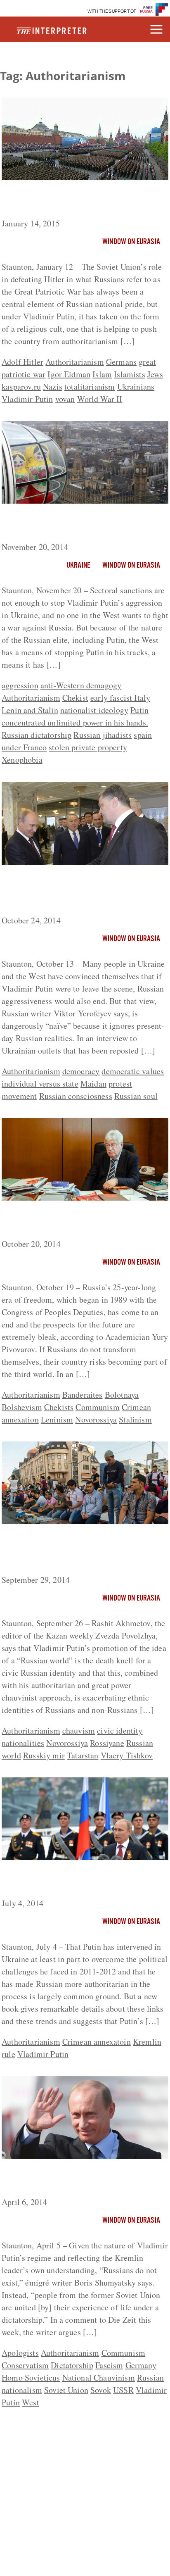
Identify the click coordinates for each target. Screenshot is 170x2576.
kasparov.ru (21, 387)
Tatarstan (83, 1755)
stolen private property (88, 747)
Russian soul (136, 1096)
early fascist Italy (120, 698)
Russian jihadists (103, 735)
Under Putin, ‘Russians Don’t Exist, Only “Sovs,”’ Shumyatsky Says (84, 2179)
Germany (141, 2365)
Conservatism (25, 2365)
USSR (123, 2390)
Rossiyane (107, 1743)
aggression (20, 685)
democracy (81, 1071)
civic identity (120, 1730)
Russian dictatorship (37, 735)
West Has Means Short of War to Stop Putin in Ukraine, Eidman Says (79, 524)
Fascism (109, 2365)
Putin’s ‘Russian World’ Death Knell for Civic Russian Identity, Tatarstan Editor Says (82, 1551)
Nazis (53, 387)
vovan (65, 399)
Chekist (75, 698)
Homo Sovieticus (31, 2377)
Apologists (20, 2353)
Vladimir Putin (27, 399)
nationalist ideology (94, 710)
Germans (121, 362)
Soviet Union (66, 2390)
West (31, 2402)
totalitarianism (90, 387)
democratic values (133, 1071)
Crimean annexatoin (97, 2042)
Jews (155, 374)
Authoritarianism (75, 362)
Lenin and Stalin (30, 710)
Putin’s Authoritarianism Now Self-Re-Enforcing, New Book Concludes (80, 1881)
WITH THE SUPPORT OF (112, 11)
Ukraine (78, 566)
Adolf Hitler (22, 362)
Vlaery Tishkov (127, 1755)
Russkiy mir (44, 1755)
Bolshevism (22, 1407)
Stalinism (135, 1419)
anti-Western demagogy (81, 685)
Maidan (93, 1083)
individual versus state (40, 1083)
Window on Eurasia (131, 242)
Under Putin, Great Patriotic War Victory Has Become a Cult (84, 201)
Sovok (101, 2390)
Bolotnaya (122, 1395)
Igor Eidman (69, 374)
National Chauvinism (99, 2377)
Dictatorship (72, 2365)
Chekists (59, 1407)
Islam (102, 374)
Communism (97, 1407)
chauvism (79, 1730)
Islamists (129, 374)
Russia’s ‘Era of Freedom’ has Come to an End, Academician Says (80, 1221)
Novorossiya (96, 1419)
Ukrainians (136, 387)
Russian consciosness (76, 1096)
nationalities (23, 1743)
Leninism (57, 1419)
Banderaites (83, 1395)
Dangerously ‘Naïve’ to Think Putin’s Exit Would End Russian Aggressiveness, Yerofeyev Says (83, 892)
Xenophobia (22, 760)
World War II (100, 399)
